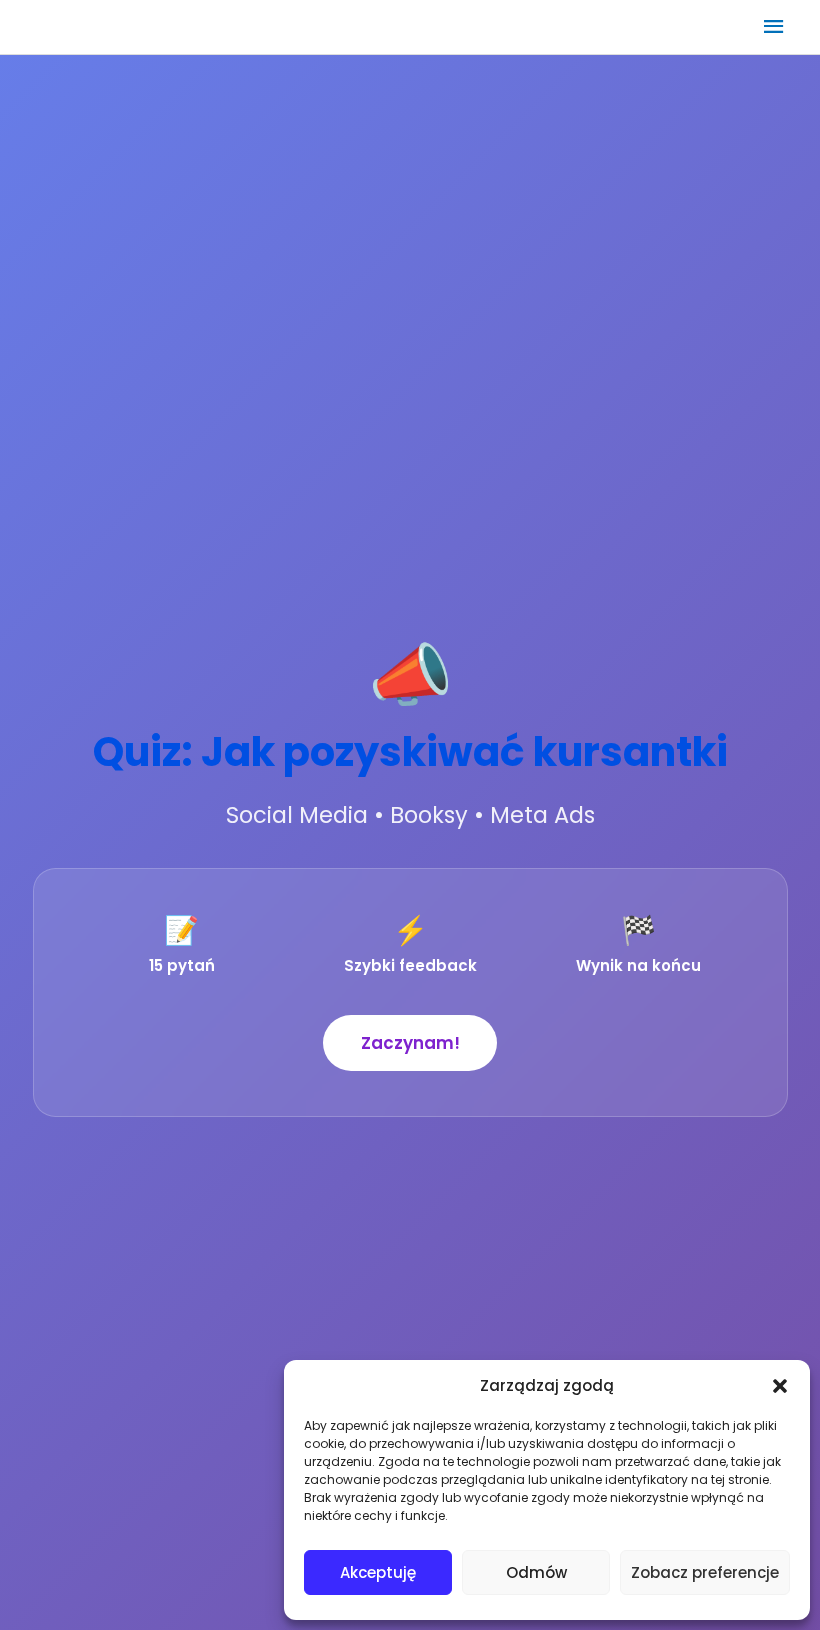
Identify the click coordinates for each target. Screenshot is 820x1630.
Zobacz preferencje (705, 1572)
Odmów (536, 1572)
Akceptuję (378, 1572)
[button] (780, 1386)
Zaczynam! (410, 1043)
